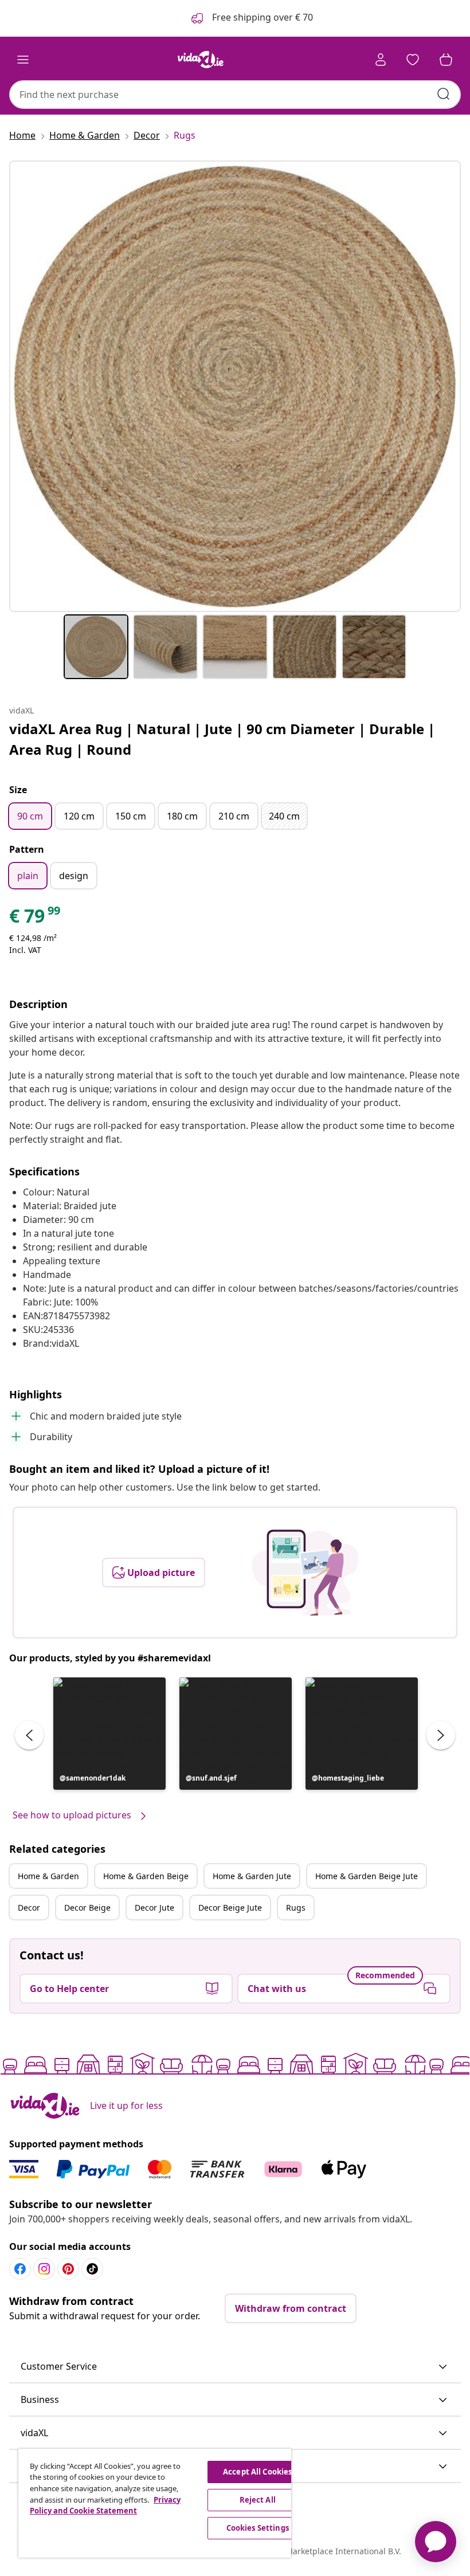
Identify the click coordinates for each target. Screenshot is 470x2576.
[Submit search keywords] (444, 94)
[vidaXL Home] (201, 60)
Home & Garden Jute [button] (252, 1876)
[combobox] (235, 95)
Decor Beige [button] (87, 1908)
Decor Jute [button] (154, 1908)
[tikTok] (92, 2269)
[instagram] (44, 2269)
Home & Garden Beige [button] (146, 1876)
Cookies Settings (258, 2528)
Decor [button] (29, 1908)
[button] (109, 1734)
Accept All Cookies (257, 2472)
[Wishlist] (413, 60)
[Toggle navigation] (23, 60)
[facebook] (20, 2269)
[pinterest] (68, 2269)
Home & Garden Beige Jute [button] (367, 1876)
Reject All (258, 2500)
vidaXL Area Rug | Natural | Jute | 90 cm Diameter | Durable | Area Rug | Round (222, 739)
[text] (36, 919)
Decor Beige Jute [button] (230, 1908)
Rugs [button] (296, 1908)
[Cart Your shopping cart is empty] (446, 60)
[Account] (381, 60)
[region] (155, 2503)
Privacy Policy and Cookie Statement (105, 2506)
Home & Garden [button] (48, 1876)
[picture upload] (305, 1573)
